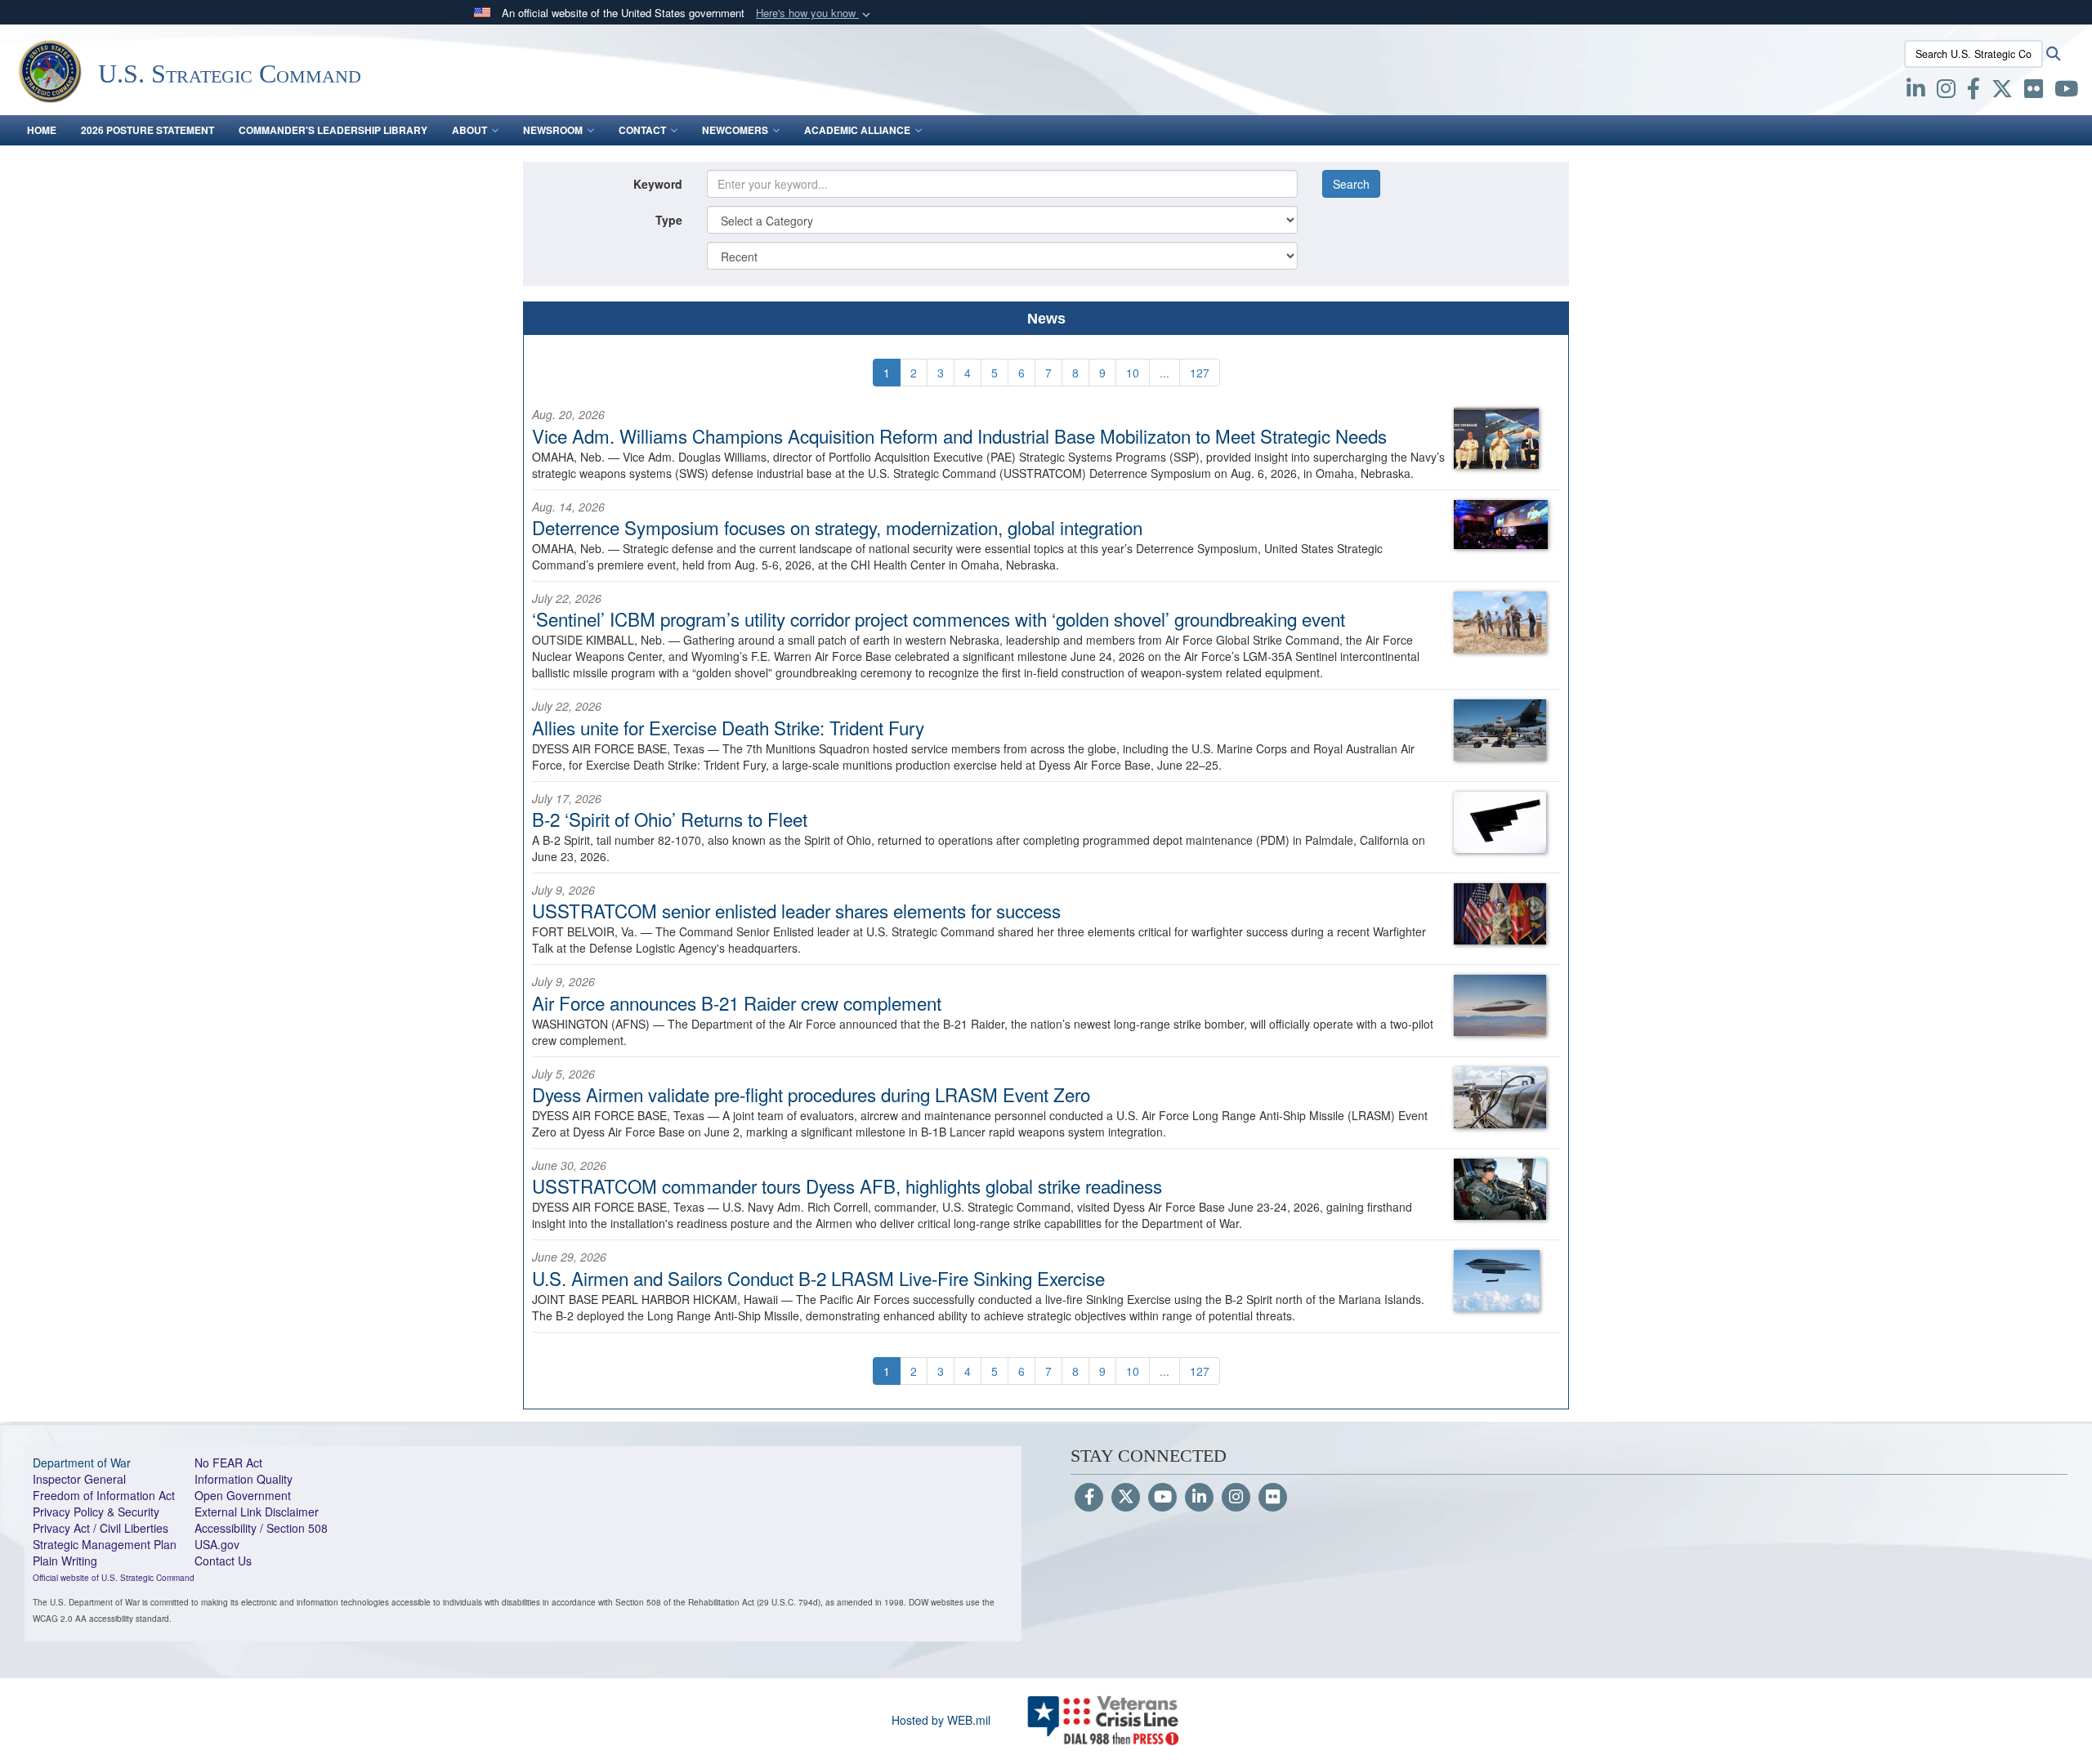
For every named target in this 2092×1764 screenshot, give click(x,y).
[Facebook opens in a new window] (1974, 92)
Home (42, 130)
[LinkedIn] (1199, 1498)
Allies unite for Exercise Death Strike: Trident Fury (728, 727)
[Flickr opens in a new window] (2034, 92)
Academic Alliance (857, 130)
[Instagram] (1236, 1498)
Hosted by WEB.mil (941, 1720)
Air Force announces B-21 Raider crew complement (737, 1003)
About (469, 130)
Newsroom (553, 130)
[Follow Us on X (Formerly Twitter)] (1126, 1498)
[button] (815, 13)
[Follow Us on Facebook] (1089, 1498)
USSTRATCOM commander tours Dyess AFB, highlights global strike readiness (847, 1186)
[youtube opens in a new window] (2066, 92)
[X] (2002, 92)
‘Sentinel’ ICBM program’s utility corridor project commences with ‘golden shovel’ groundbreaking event (939, 619)
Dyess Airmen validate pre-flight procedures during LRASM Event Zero (811, 1094)
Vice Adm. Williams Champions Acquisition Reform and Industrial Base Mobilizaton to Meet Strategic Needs (959, 435)
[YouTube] (1162, 1498)
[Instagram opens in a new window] (1946, 92)
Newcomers (735, 130)
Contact (642, 130)
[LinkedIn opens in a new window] (1916, 92)
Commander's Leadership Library (333, 130)
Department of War (82, 1463)
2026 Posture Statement (148, 130)
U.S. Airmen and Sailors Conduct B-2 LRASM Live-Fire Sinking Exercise (818, 1278)
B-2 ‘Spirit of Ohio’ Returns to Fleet (670, 819)
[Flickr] (1273, 1498)
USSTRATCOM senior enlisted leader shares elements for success (796, 910)
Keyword (658, 184)
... (1164, 373)
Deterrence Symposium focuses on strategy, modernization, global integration (837, 527)
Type (669, 220)
